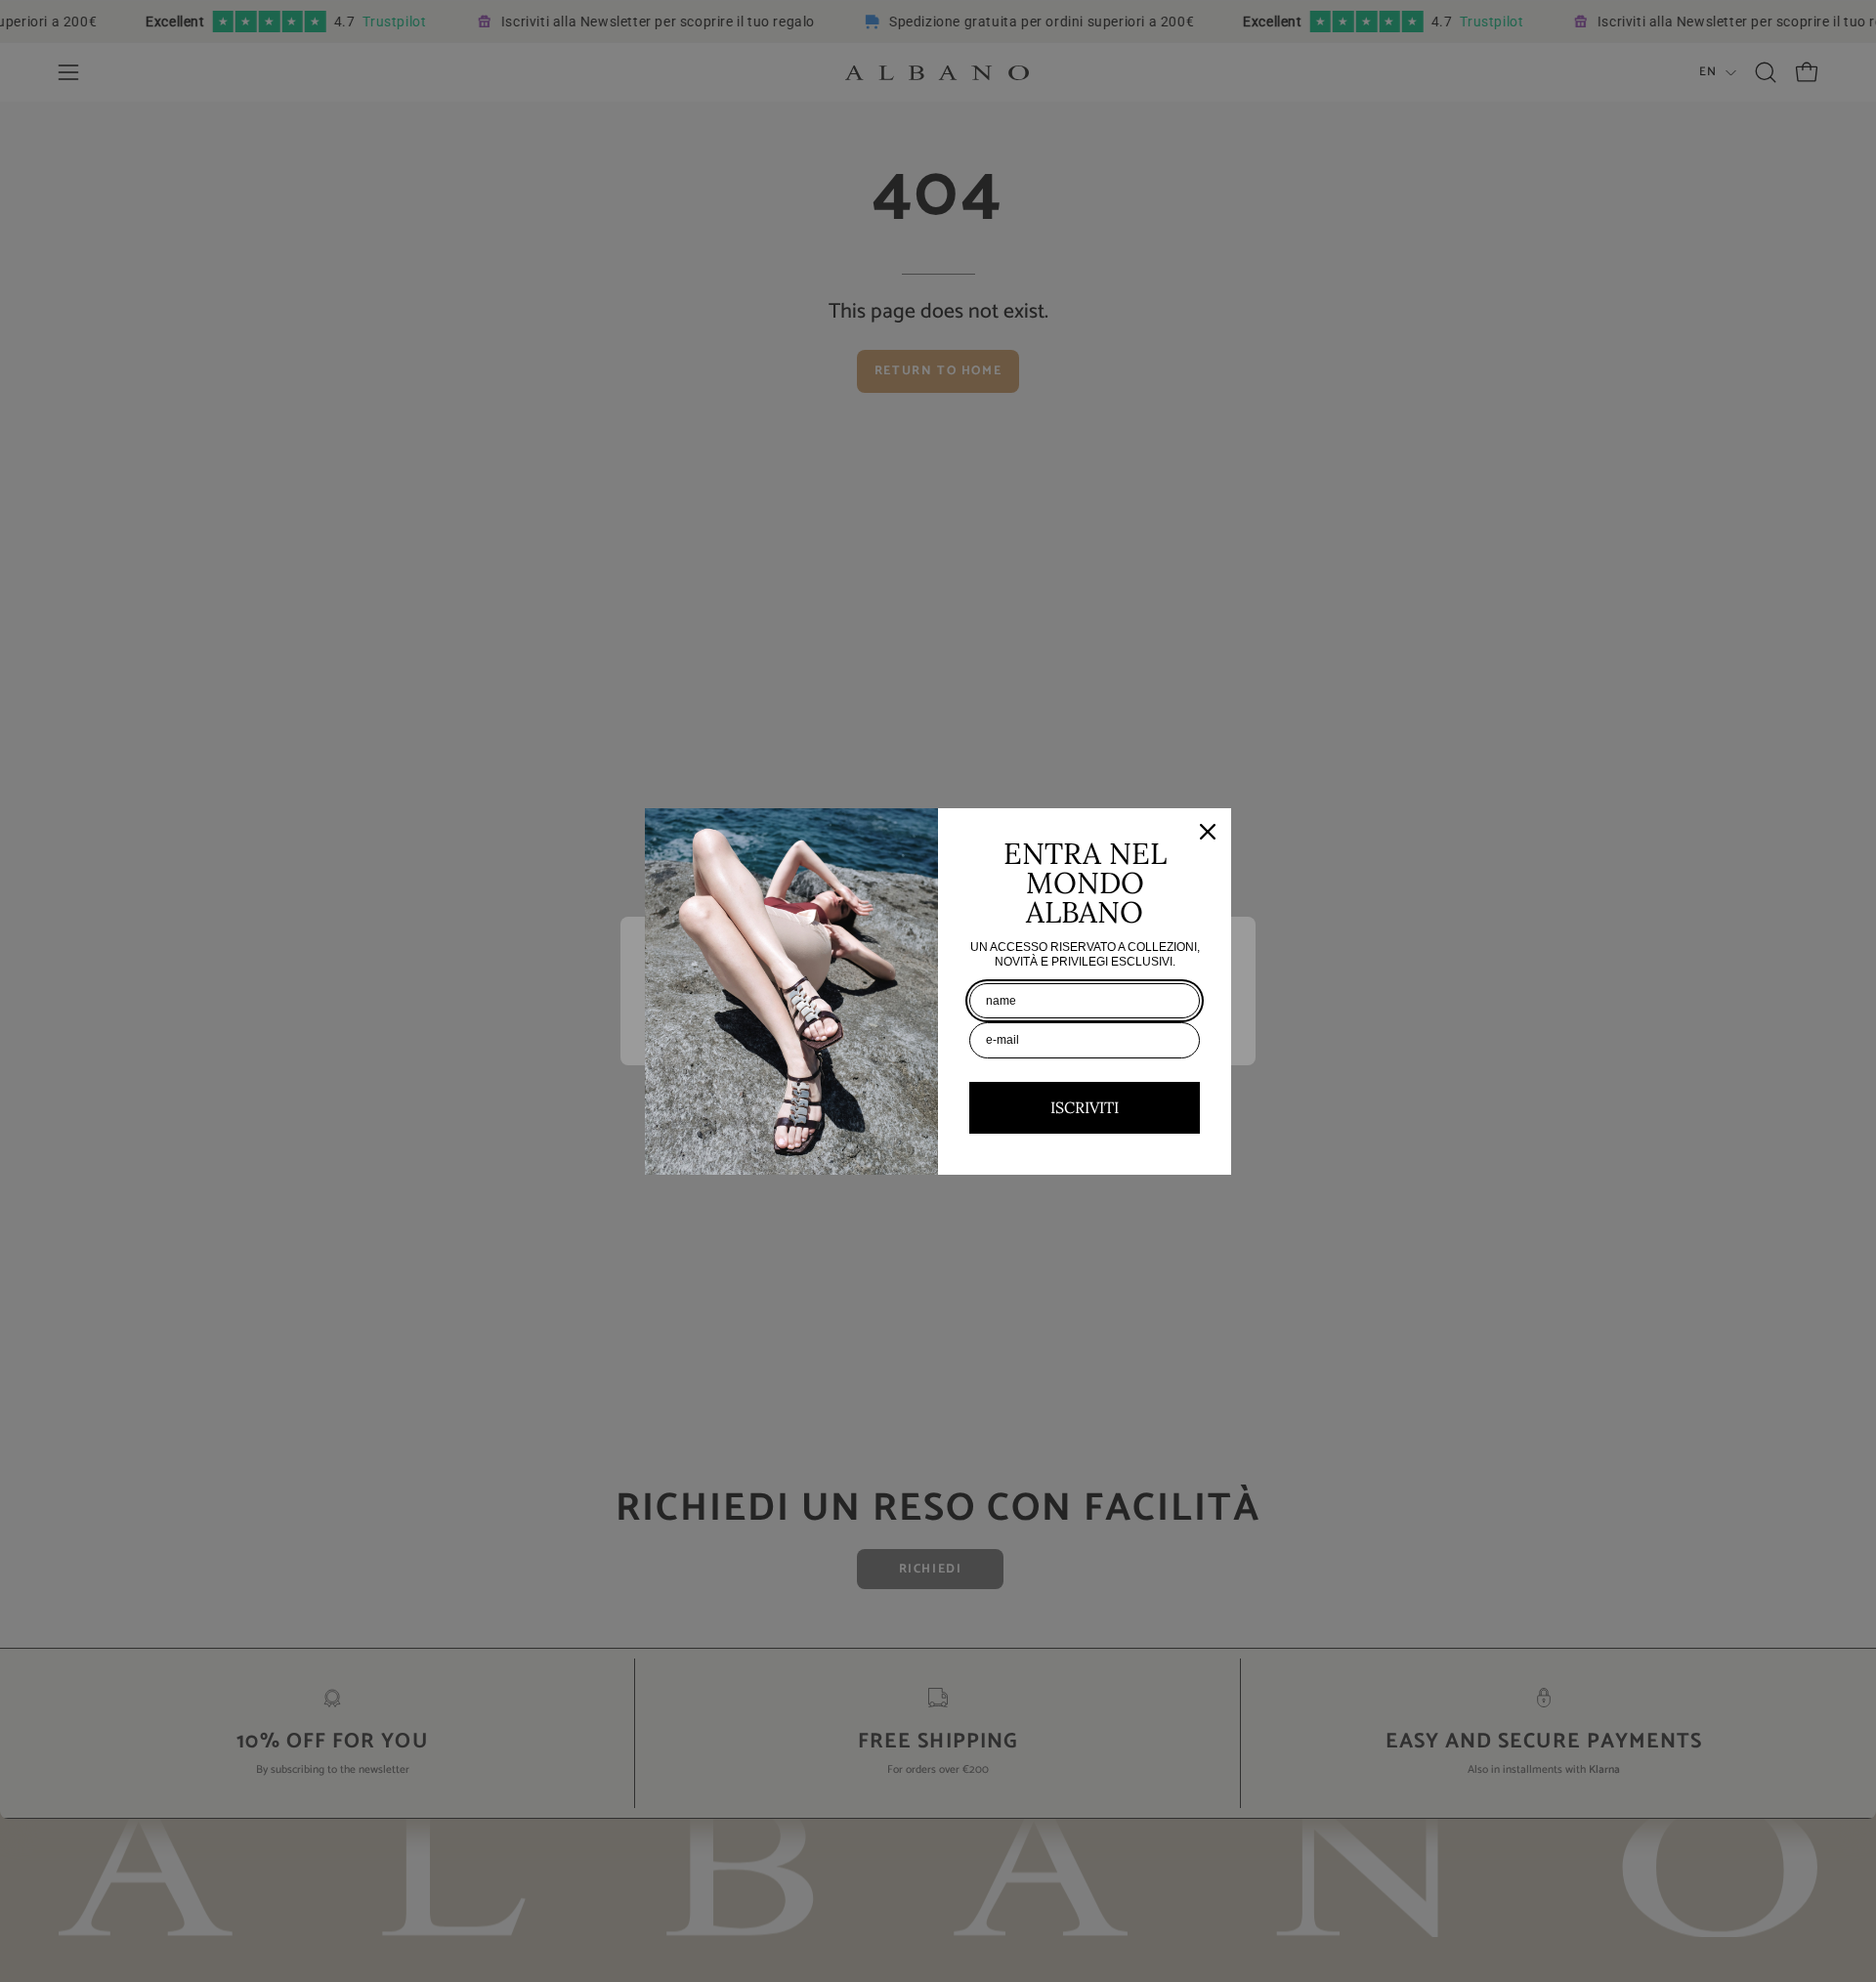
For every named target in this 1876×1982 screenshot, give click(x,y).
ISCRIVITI (1085, 1107)
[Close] (1208, 832)
